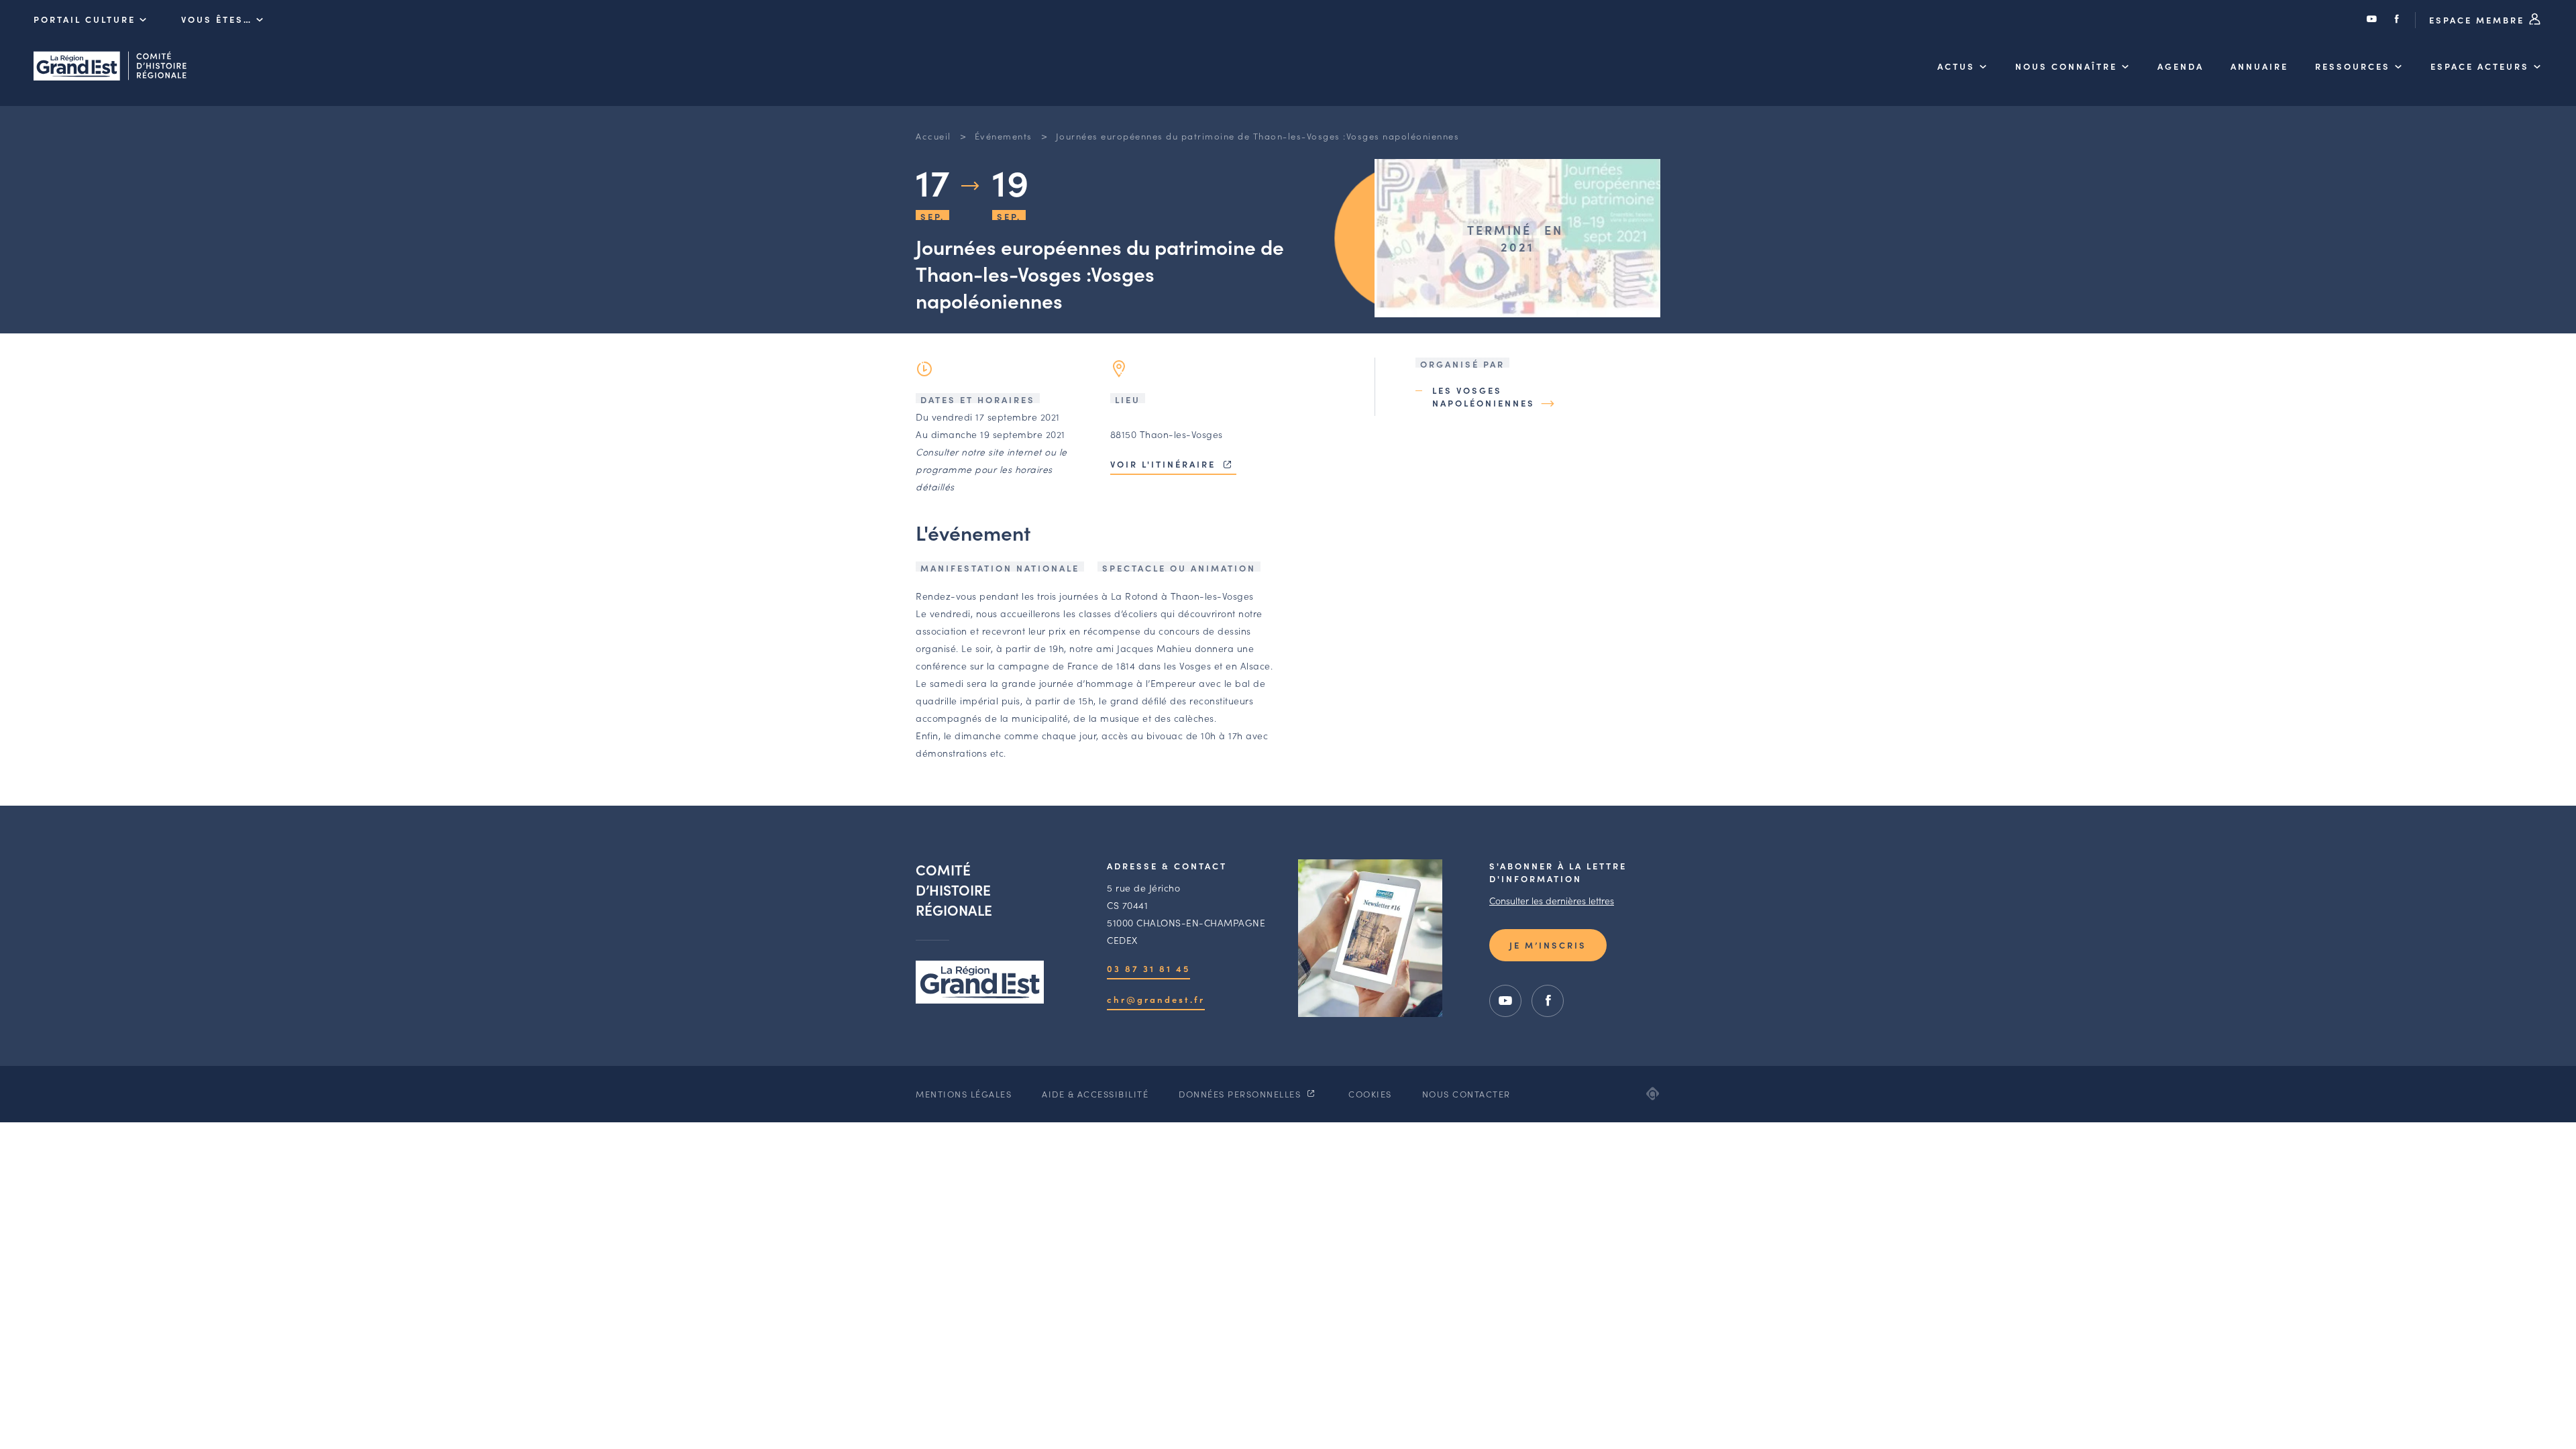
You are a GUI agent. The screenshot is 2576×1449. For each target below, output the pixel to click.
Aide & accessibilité (1095, 1094)
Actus (1956, 66)
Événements (1004, 136)
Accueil (933, 136)
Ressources (2353, 66)
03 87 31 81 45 (1148, 968)
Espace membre (2479, 20)
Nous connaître (2066, 66)
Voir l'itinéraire (1165, 464)
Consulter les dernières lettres (1552, 900)
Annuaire (2259, 66)
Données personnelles (1241, 1094)
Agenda (2181, 66)
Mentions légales (964, 1094)
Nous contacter (1466, 1094)
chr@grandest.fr (1156, 999)
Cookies (1370, 1094)
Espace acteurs (2480, 66)
